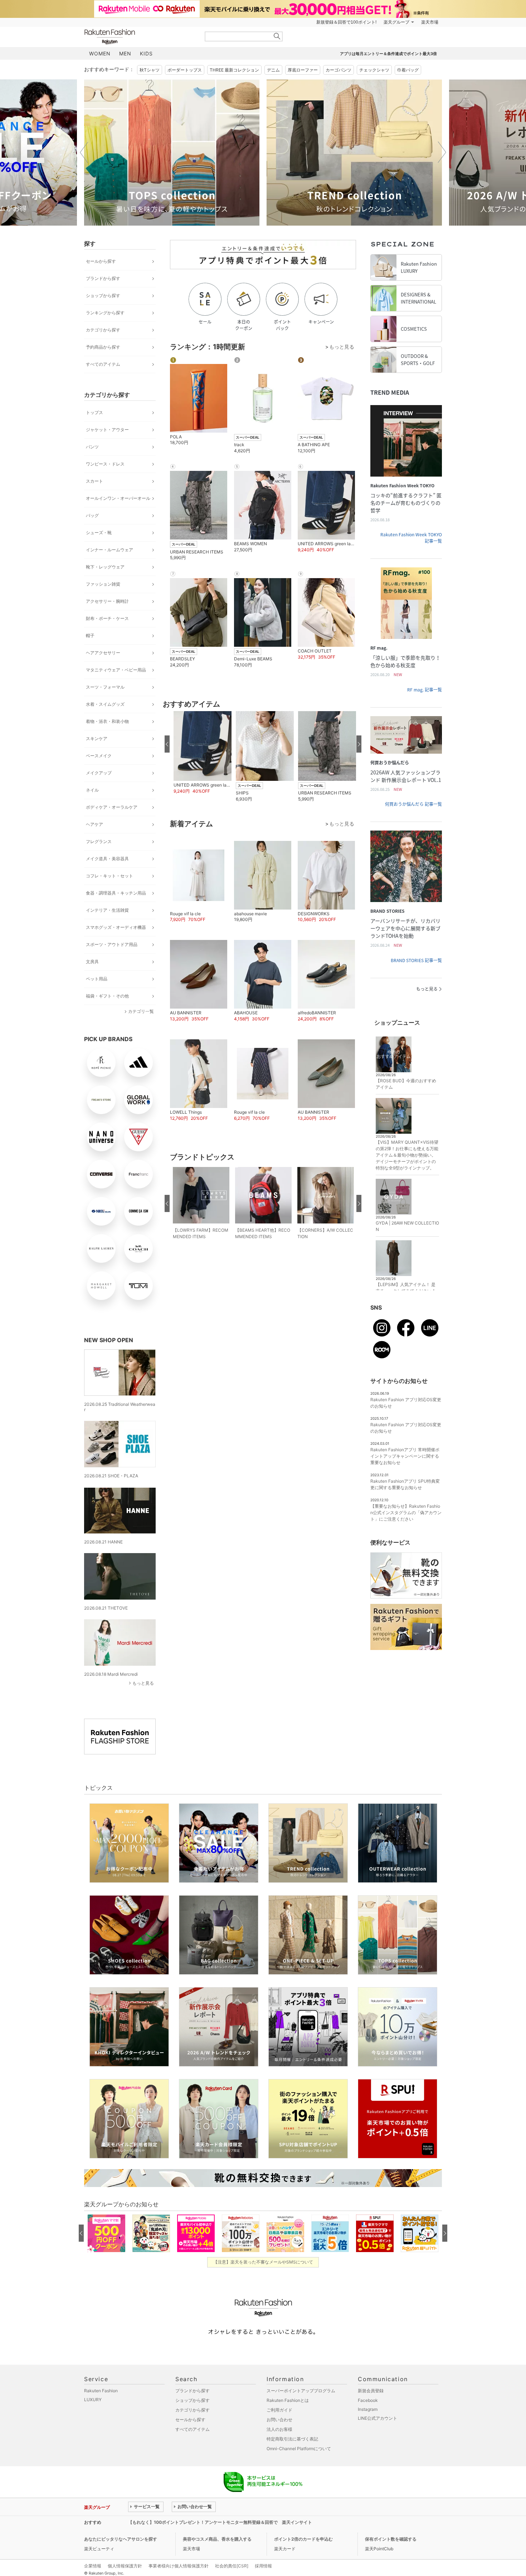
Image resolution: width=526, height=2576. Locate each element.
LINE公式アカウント (378, 2418)
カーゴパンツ (339, 70)
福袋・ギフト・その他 (107, 996)
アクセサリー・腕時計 (107, 601)
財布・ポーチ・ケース (107, 618)
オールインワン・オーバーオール (118, 498)
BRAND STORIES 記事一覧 (416, 960)
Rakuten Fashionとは (288, 2400)
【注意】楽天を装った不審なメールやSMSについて (263, 2262)
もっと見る (143, 1683)
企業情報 (93, 2566)
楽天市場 (430, 22)
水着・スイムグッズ (105, 704)
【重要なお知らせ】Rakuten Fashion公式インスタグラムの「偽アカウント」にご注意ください (406, 1513)
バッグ (92, 515)
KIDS (146, 53)
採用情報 (263, 2566)
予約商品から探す (103, 347)
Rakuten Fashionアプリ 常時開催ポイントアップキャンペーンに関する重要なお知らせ (405, 1456)
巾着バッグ (408, 70)
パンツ (92, 447)
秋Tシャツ (150, 70)
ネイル (92, 790)
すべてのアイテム (103, 364)
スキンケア (97, 738)
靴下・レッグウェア (105, 567)
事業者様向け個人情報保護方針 (179, 2566)
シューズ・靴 (99, 533)
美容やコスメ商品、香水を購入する (217, 2539)
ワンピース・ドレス (105, 464)
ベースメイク (99, 756)
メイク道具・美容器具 (107, 859)
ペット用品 (97, 979)
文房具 (92, 962)
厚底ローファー (303, 70)
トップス (94, 412)
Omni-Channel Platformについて (299, 2449)
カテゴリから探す (103, 330)
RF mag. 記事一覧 (425, 690)
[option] (172, 152)
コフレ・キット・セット (109, 876)
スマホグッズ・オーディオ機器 (116, 927)
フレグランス (99, 841)
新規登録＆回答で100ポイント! (346, 22)
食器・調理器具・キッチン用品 (116, 893)
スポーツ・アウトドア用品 (112, 944)
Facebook (368, 2400)
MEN (125, 53)
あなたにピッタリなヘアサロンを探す (121, 2539)
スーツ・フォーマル (105, 687)
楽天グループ (396, 22)
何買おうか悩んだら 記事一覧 (413, 804)
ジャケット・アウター (107, 430)
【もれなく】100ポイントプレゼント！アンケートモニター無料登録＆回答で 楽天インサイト (220, 2522)
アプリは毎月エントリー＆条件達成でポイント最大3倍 (388, 54)
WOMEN (100, 53)
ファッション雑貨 (103, 584)
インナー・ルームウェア (109, 550)
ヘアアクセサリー (103, 653)
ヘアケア (94, 824)
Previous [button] (84, 152)
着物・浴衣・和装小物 (107, 721)
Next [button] (442, 152)
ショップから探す (103, 295)
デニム (273, 70)
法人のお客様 (279, 2429)
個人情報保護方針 (125, 2566)
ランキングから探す (105, 313)
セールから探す (101, 261)
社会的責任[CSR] (232, 2566)
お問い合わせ (279, 2420)
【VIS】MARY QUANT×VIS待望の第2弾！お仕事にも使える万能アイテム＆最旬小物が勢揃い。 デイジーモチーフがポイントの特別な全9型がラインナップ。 (407, 1155)
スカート (94, 481)
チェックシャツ (374, 70)
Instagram (368, 2409)
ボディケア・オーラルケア (112, 807)
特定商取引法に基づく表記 (292, 2439)
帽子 (90, 636)
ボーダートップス (185, 70)
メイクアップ (99, 773)
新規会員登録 (371, 2391)
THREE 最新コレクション (234, 70)
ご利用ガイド (279, 2410)
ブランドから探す (103, 278)
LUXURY (93, 2400)
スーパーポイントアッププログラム (301, 2391)
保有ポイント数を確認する (391, 2539)
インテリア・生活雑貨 (107, 910)
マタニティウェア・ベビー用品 (116, 670)
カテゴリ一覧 (141, 1011)
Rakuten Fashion (140, 37)
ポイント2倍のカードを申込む (303, 2539)
